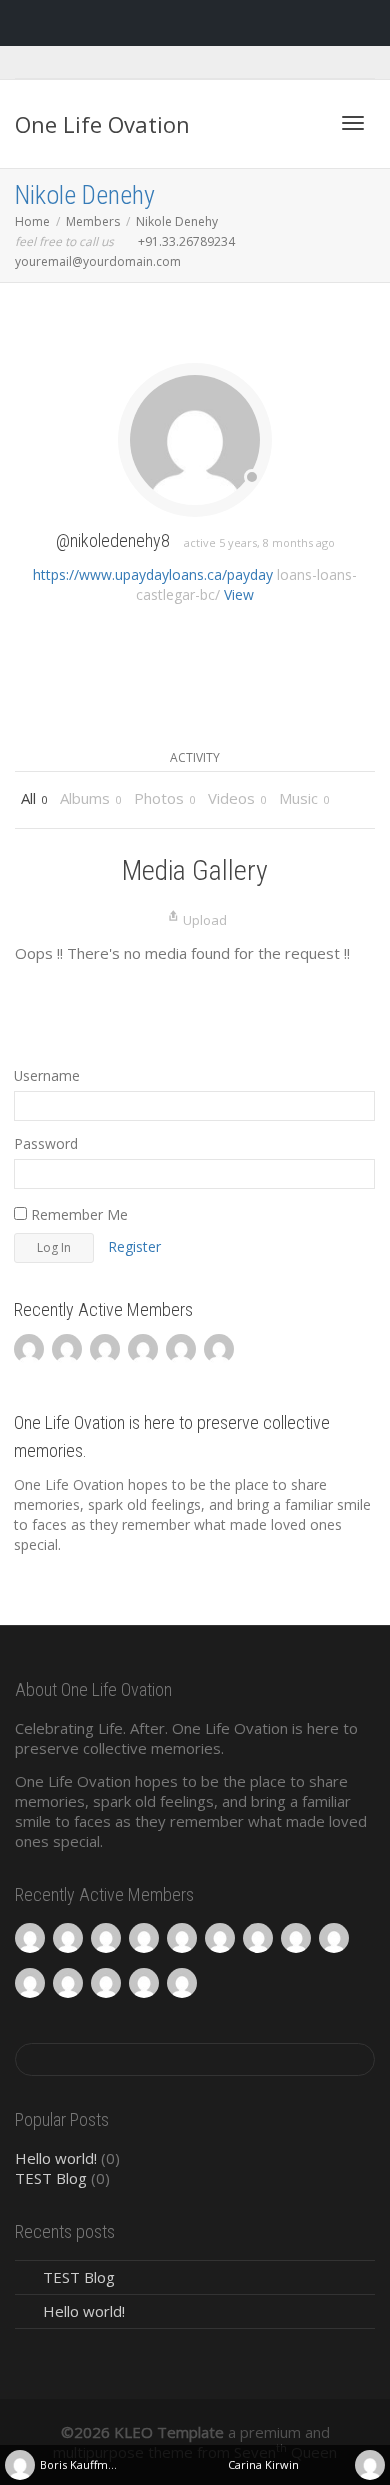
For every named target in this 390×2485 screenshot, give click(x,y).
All (34, 798)
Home (32, 221)
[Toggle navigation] (353, 123)
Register (134, 1246)
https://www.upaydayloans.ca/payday (153, 574)
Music (304, 798)
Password (46, 1143)
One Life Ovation (102, 124)
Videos (237, 798)
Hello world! (56, 2158)
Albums (91, 798)
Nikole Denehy (85, 195)
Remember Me (77, 1214)
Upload (205, 920)
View (239, 594)
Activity (195, 757)
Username (47, 1075)
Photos (165, 798)
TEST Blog (51, 2178)
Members (93, 221)
